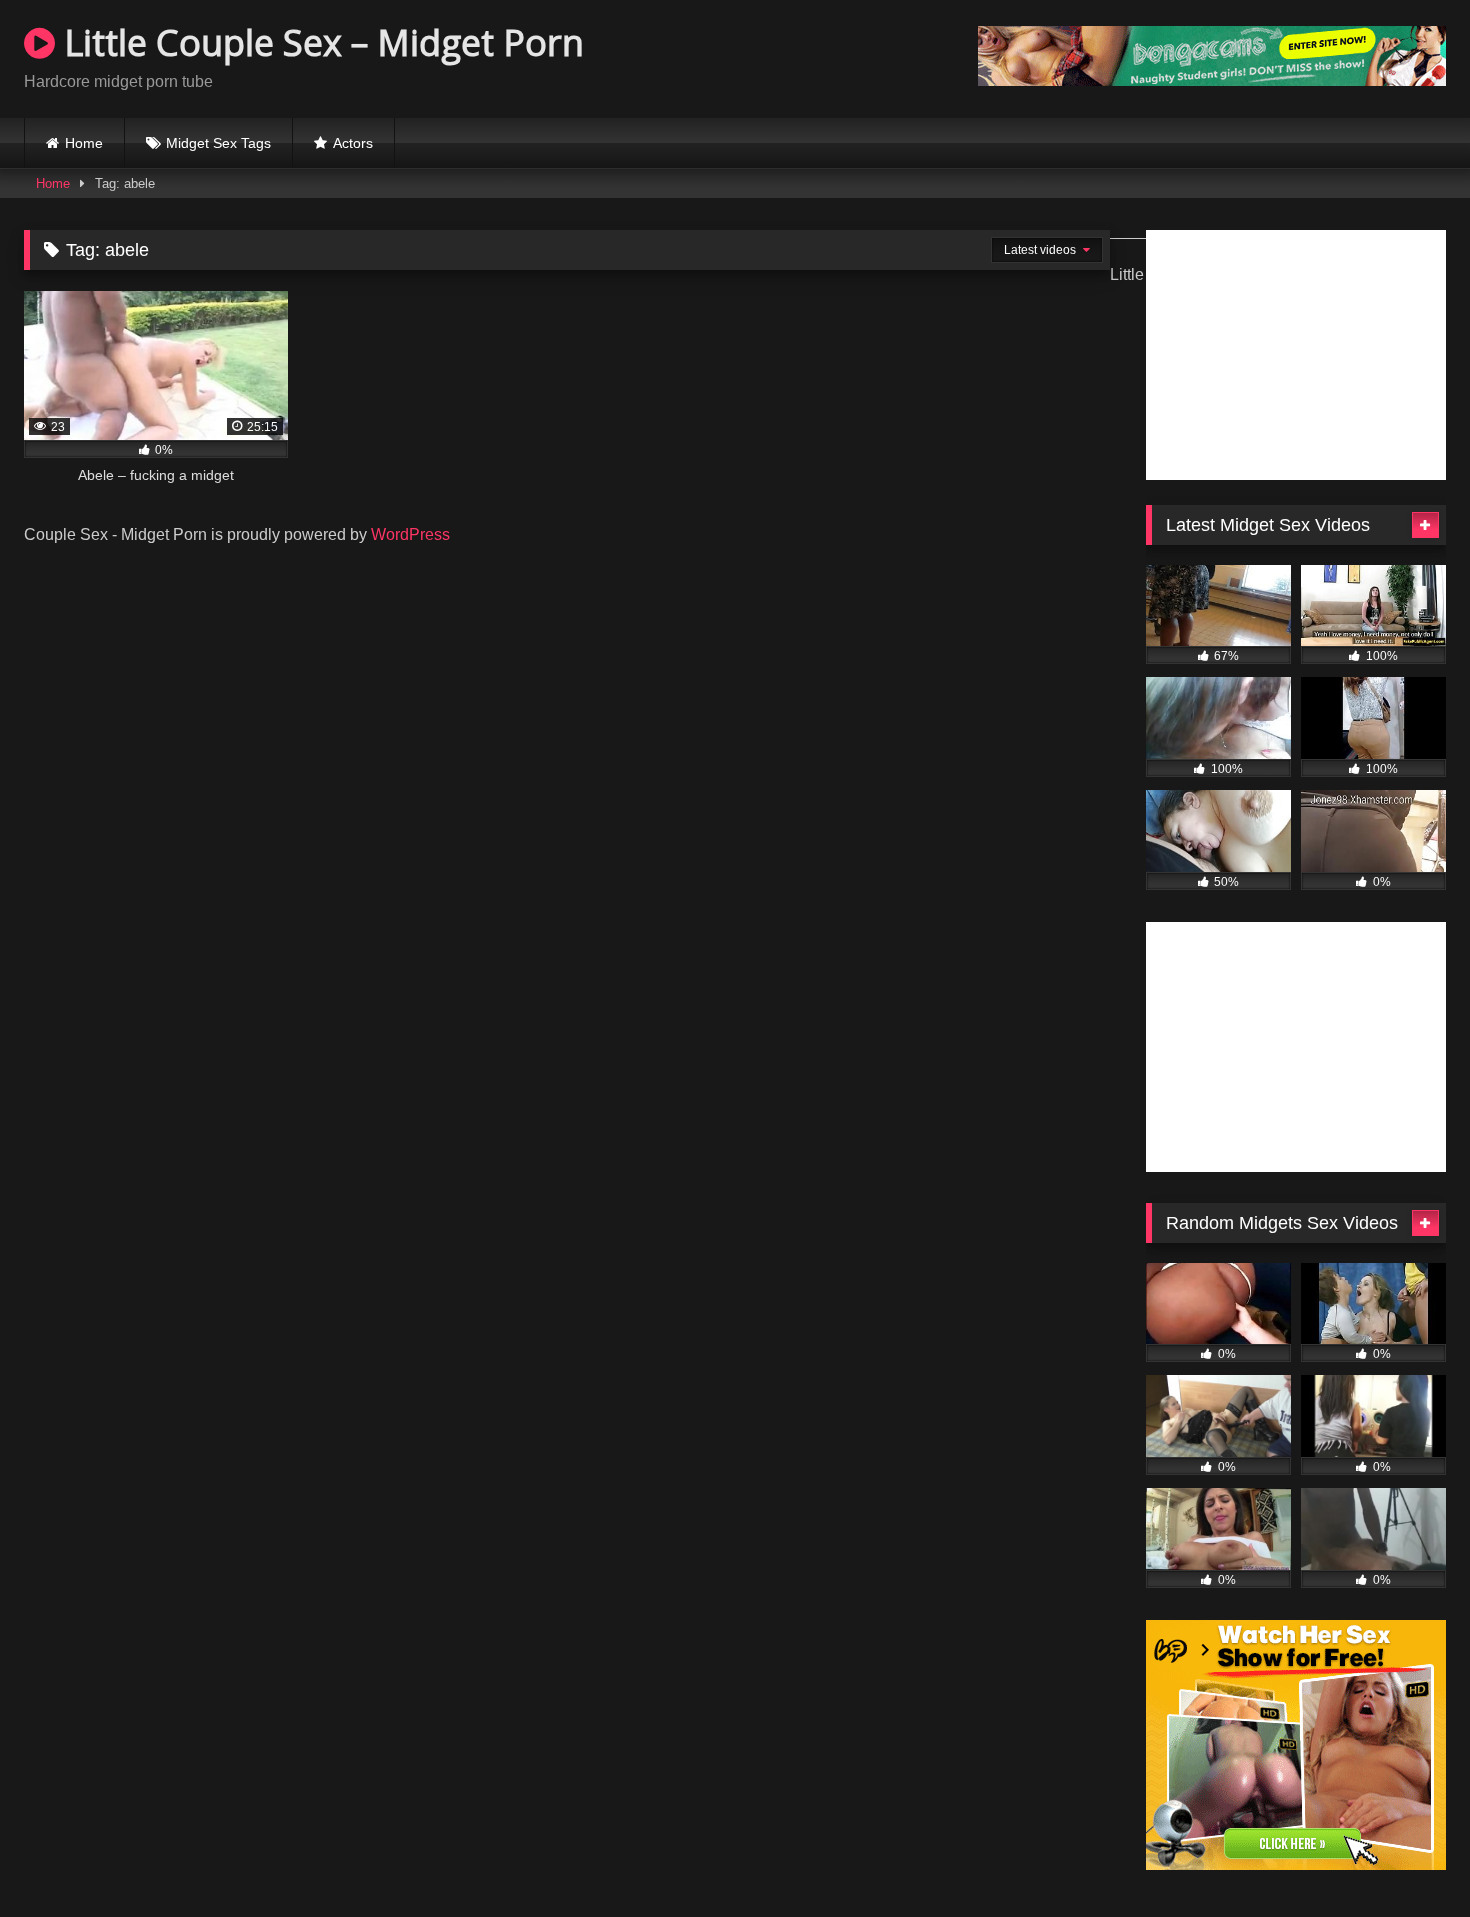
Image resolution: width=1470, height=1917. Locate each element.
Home (84, 143)
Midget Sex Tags (218, 143)
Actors (353, 143)
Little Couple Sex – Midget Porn (319, 42)
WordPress (410, 534)
